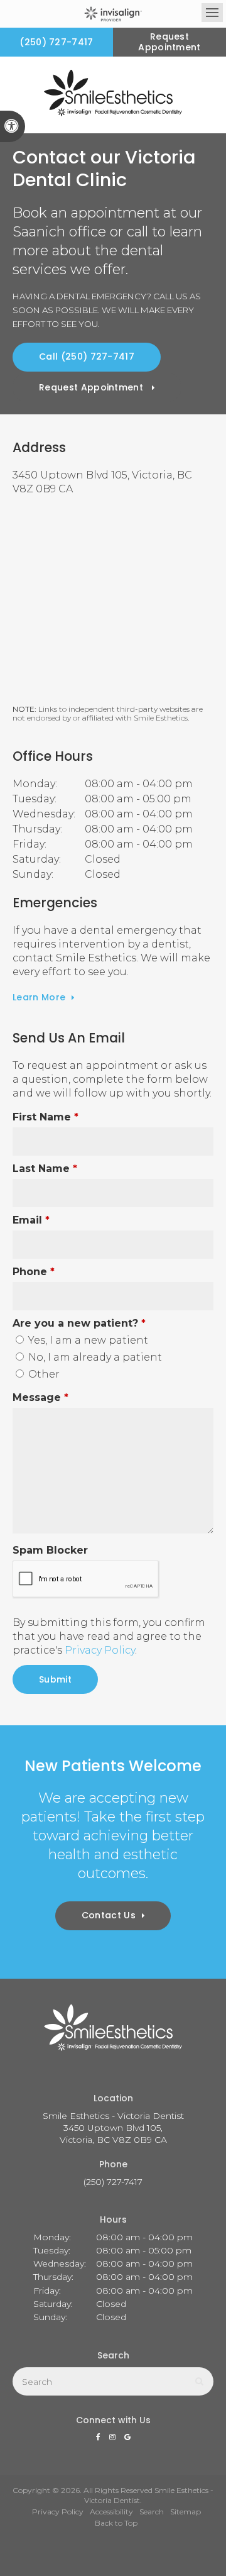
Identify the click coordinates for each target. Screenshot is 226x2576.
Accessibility (111, 2512)
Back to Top (116, 2523)
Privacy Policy (100, 1650)
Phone (34, 1272)
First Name (46, 1117)
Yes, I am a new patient (87, 1340)
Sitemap (186, 2512)
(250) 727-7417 (56, 42)
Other (43, 1374)
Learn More (39, 997)
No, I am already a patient (94, 1357)
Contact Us (109, 1915)
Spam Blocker (50, 1550)
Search (152, 2512)
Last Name (45, 1169)
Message (40, 1397)
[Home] (113, 95)
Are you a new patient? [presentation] (79, 1323)
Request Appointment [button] (169, 42)
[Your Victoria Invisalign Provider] (113, 14)
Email (31, 1220)
